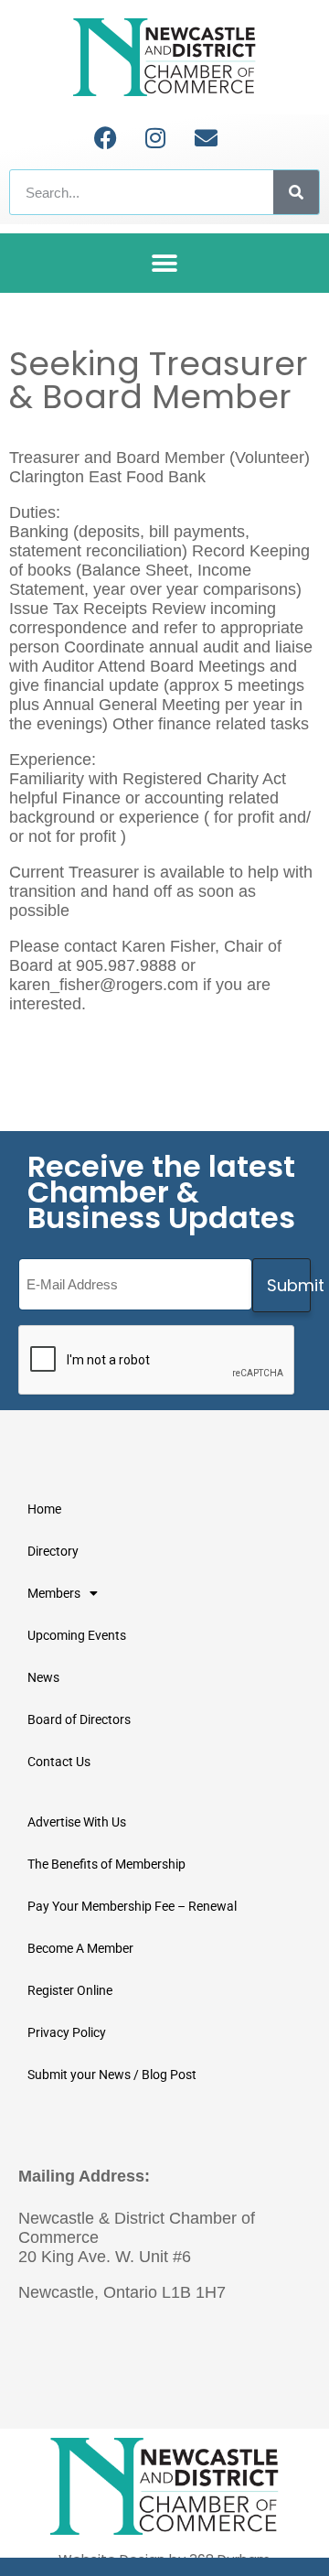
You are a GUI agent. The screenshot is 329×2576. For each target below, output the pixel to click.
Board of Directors (79, 1719)
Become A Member (80, 1948)
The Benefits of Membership (106, 1864)
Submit (289, 1285)
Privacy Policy (67, 2032)
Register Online (70, 1990)
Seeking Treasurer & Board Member (159, 380)
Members (54, 1593)
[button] (165, 263)
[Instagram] (155, 137)
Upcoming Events (77, 1635)
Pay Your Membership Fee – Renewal (132, 1906)
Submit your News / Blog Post (112, 2075)
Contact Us (59, 1762)
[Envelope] (206, 137)
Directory (53, 1551)
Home (44, 1509)
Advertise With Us (77, 1822)
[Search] (296, 192)
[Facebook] (105, 137)
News (43, 1677)
